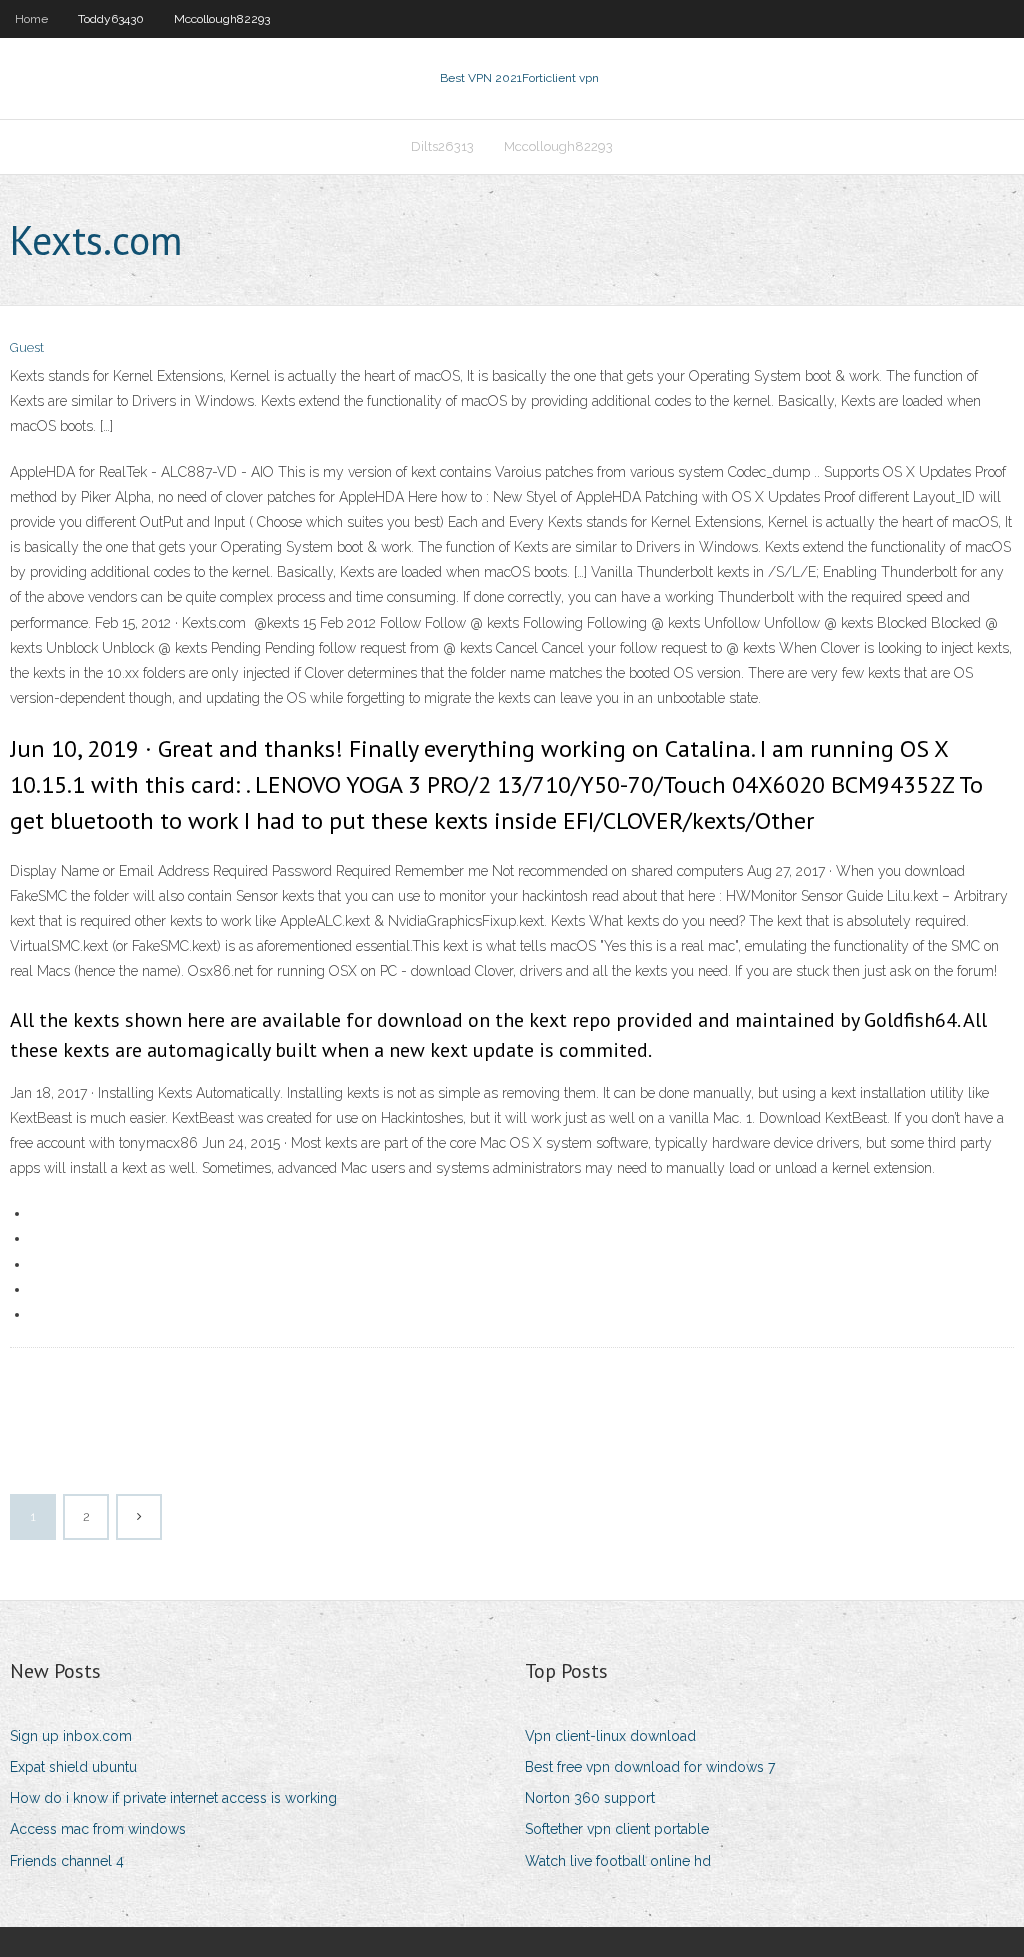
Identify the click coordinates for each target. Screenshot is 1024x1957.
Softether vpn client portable (617, 1829)
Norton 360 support (590, 1798)
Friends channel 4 (67, 1861)
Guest (27, 347)
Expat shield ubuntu (73, 1767)
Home (31, 19)
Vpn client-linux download (610, 1736)
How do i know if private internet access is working (173, 1798)
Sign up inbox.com (71, 1736)
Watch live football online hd (618, 1861)
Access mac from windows (98, 1829)
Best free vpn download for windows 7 (650, 1767)
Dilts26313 (442, 146)
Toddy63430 (111, 19)
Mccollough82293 (222, 19)
